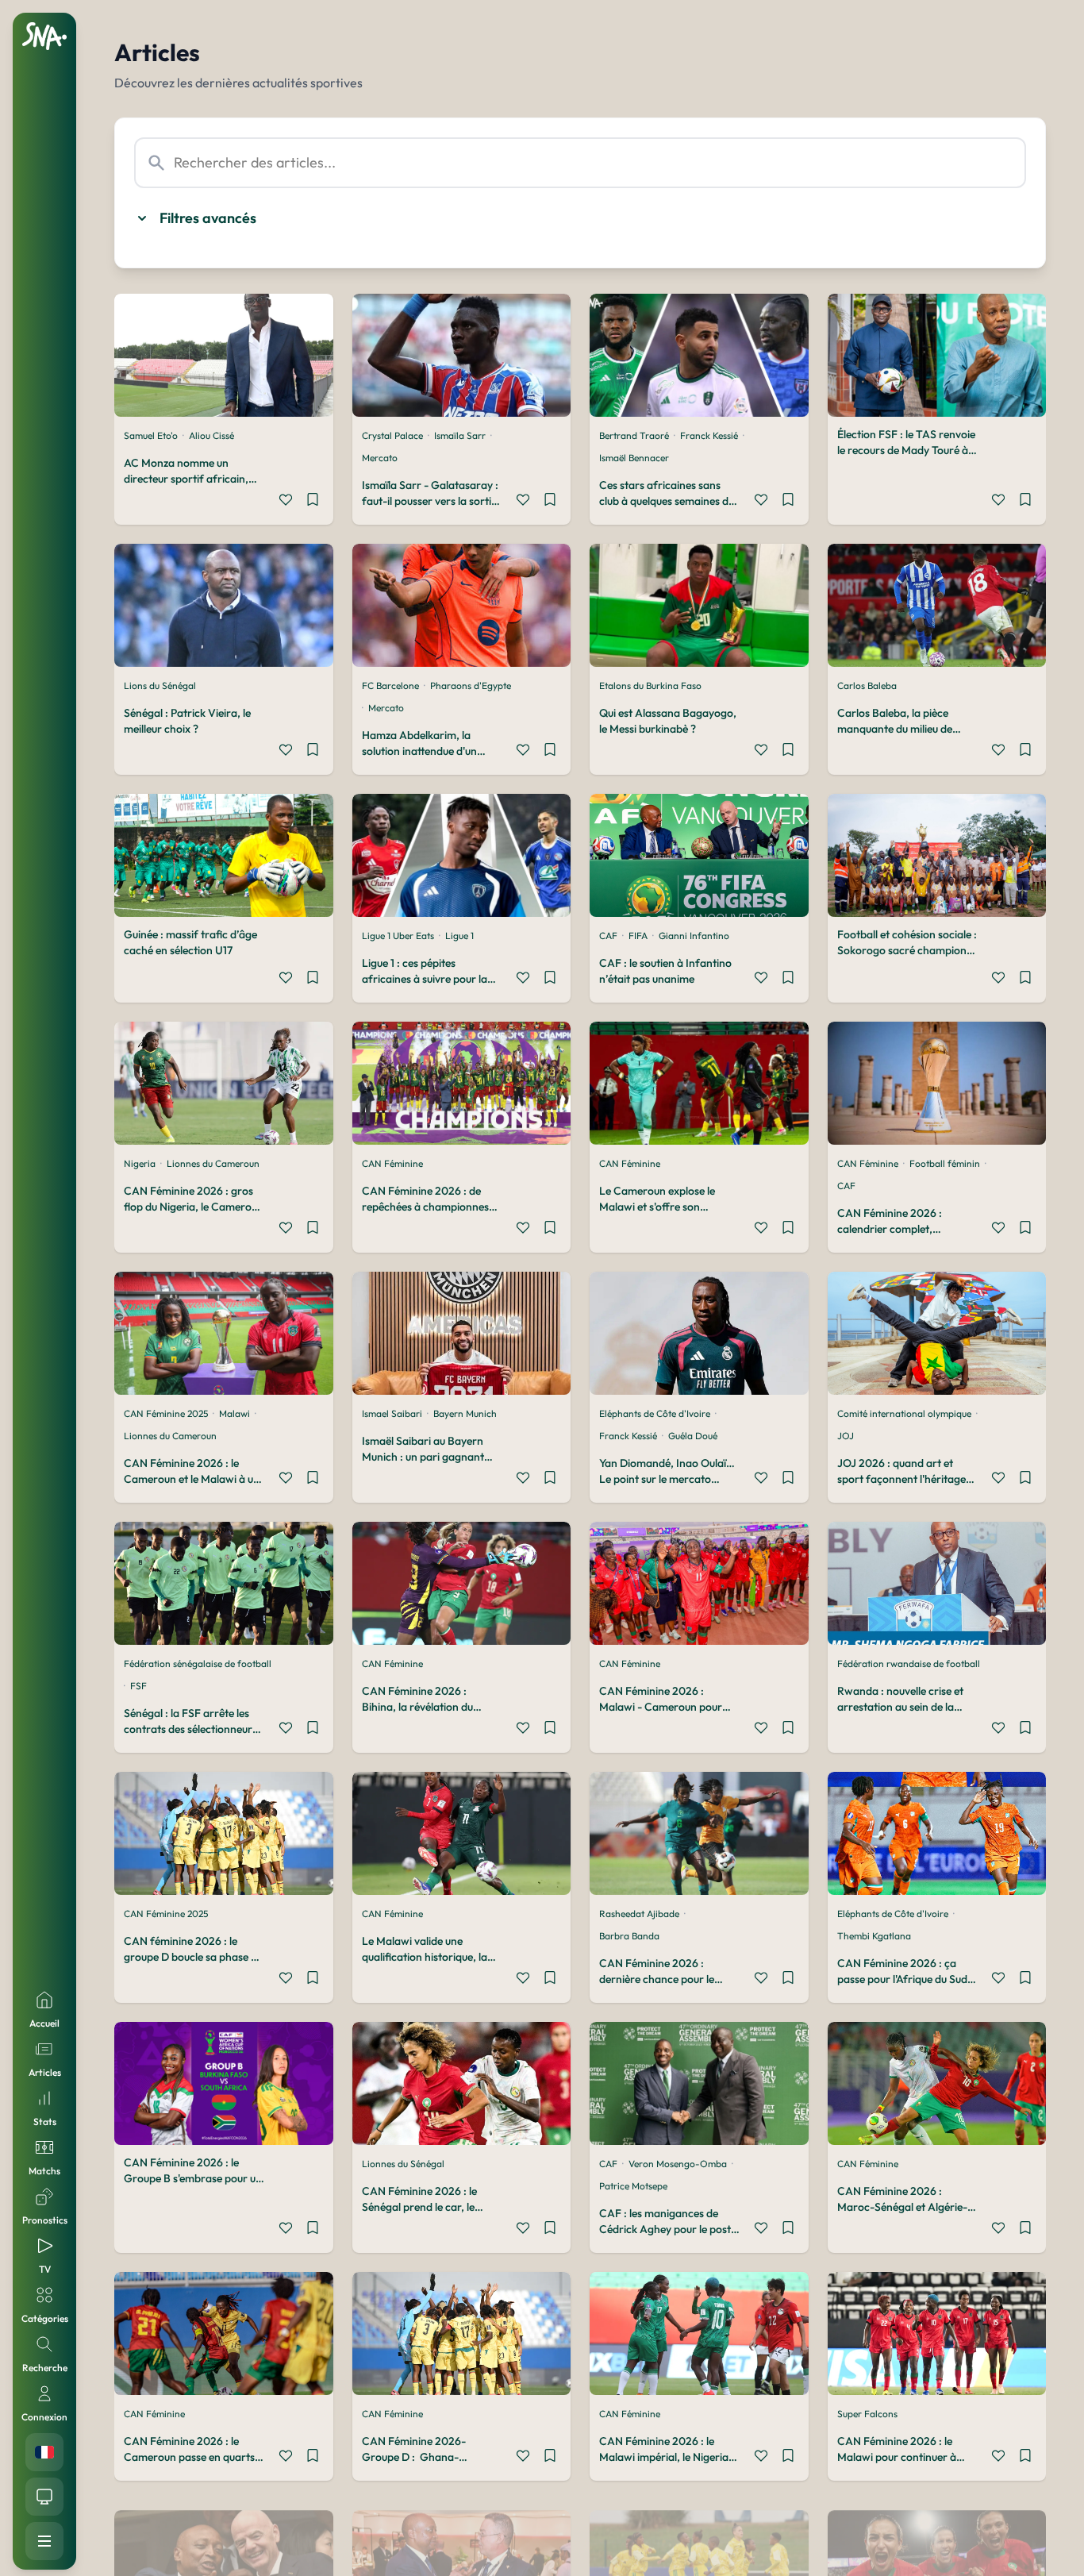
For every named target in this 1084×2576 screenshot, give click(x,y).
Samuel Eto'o (151, 435)
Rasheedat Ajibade (639, 1914)
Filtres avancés (208, 218)
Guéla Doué (693, 1436)
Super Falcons (867, 2414)
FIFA (638, 936)
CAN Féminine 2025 (166, 1413)
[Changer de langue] (44, 2452)
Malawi (234, 1413)
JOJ (846, 1436)
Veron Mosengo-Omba (678, 2164)
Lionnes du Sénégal (403, 2164)
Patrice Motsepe (633, 2186)
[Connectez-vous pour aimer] (286, 502)
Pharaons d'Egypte (471, 685)
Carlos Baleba (867, 685)
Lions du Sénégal (160, 685)
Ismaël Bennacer (634, 458)
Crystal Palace (392, 435)
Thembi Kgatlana (874, 1936)
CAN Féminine (392, 1163)
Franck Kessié (709, 435)
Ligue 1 (459, 936)
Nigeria (140, 1163)
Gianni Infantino (694, 936)
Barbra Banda (629, 1936)
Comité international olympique (904, 1413)
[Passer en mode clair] (44, 2497)
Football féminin (945, 1163)
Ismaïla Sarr (460, 435)
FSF (138, 1686)
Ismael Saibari (392, 1413)
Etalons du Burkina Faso (650, 685)
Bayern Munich (465, 1413)
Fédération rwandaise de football (909, 1663)
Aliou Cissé (211, 435)
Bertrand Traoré (634, 435)
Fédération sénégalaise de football (198, 1663)
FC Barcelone (390, 685)
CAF (608, 936)
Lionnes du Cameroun (213, 1163)
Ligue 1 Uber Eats (398, 936)
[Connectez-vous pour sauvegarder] (313, 502)
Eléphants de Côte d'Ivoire (655, 1413)
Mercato (380, 458)
